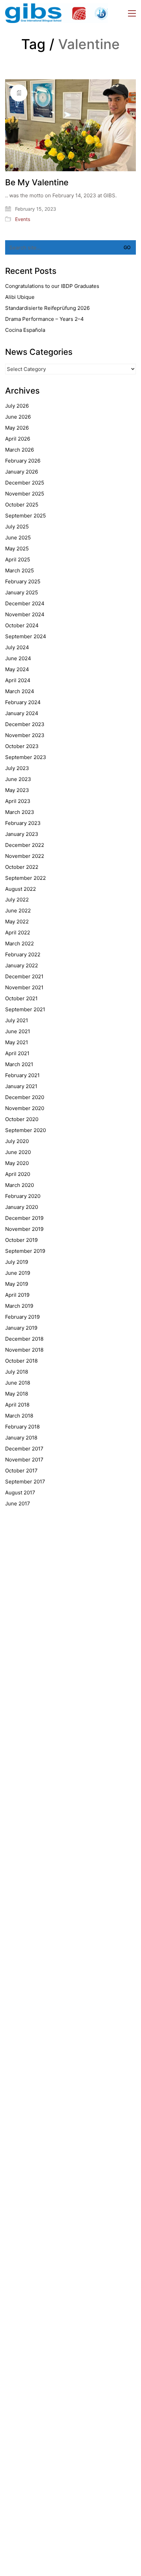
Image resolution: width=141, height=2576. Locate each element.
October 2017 (21, 1471)
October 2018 (21, 1361)
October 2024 (22, 625)
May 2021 (17, 1042)
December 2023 (25, 724)
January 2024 (22, 713)
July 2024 (17, 647)
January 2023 (22, 834)
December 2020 (25, 1097)
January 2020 (22, 1207)
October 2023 (22, 746)
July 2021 (17, 1020)
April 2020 (18, 1174)
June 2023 (18, 779)
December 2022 (25, 845)
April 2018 (17, 1405)
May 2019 (17, 1284)
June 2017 (18, 1503)
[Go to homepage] (56, 13)
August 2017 (20, 1493)
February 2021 (22, 1075)
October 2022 (22, 867)
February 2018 (22, 1427)
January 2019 (21, 1328)
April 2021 (17, 1053)
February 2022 (23, 954)
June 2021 (18, 1031)
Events (23, 219)
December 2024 (25, 603)
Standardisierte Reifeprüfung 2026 (47, 308)
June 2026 (18, 417)
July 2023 (17, 768)
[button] (132, 13)
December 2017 (24, 1449)
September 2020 (25, 1130)
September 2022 (25, 878)
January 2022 (22, 965)
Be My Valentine (37, 183)
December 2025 (25, 483)
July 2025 (17, 527)
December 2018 (24, 1339)
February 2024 (23, 702)
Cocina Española (25, 330)
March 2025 (20, 570)
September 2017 (25, 1482)
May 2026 (17, 428)
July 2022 (17, 900)
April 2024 (18, 680)
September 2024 (26, 636)
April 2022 (18, 933)
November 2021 (24, 987)
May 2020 (17, 1163)
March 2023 (20, 812)
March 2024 (20, 691)
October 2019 (21, 1240)
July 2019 (17, 1262)
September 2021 (25, 1009)
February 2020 (23, 1196)
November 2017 (24, 1460)
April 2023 (18, 801)
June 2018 (18, 1383)
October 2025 (22, 505)
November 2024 (25, 614)
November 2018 (24, 1350)
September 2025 (25, 516)
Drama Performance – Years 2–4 (44, 319)
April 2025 (18, 560)
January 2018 (21, 1438)
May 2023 (17, 790)
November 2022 (25, 856)
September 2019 (25, 1251)
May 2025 (17, 549)
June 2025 (18, 538)
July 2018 (17, 1372)
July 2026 (17, 406)
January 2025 (22, 592)
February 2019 (22, 1317)
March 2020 (20, 1185)
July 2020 (17, 1141)
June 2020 (18, 1152)
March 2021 (19, 1064)
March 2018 (19, 1416)
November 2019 (24, 1229)
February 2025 (23, 581)
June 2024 (18, 658)
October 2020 (22, 1119)
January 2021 (21, 1086)
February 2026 (23, 461)
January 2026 (22, 472)
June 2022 (18, 911)
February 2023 (23, 823)
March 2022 (20, 943)
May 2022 (17, 922)
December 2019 (24, 1218)
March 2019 (19, 1306)
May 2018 (17, 1394)
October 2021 (21, 998)
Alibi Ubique (20, 297)
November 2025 (25, 494)
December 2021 (24, 976)
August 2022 (21, 889)
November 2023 (25, 735)
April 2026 (18, 439)
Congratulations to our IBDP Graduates (52, 286)
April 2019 (17, 1295)
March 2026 (20, 450)
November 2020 (25, 1108)
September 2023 (26, 757)
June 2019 (18, 1273)
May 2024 (17, 669)
